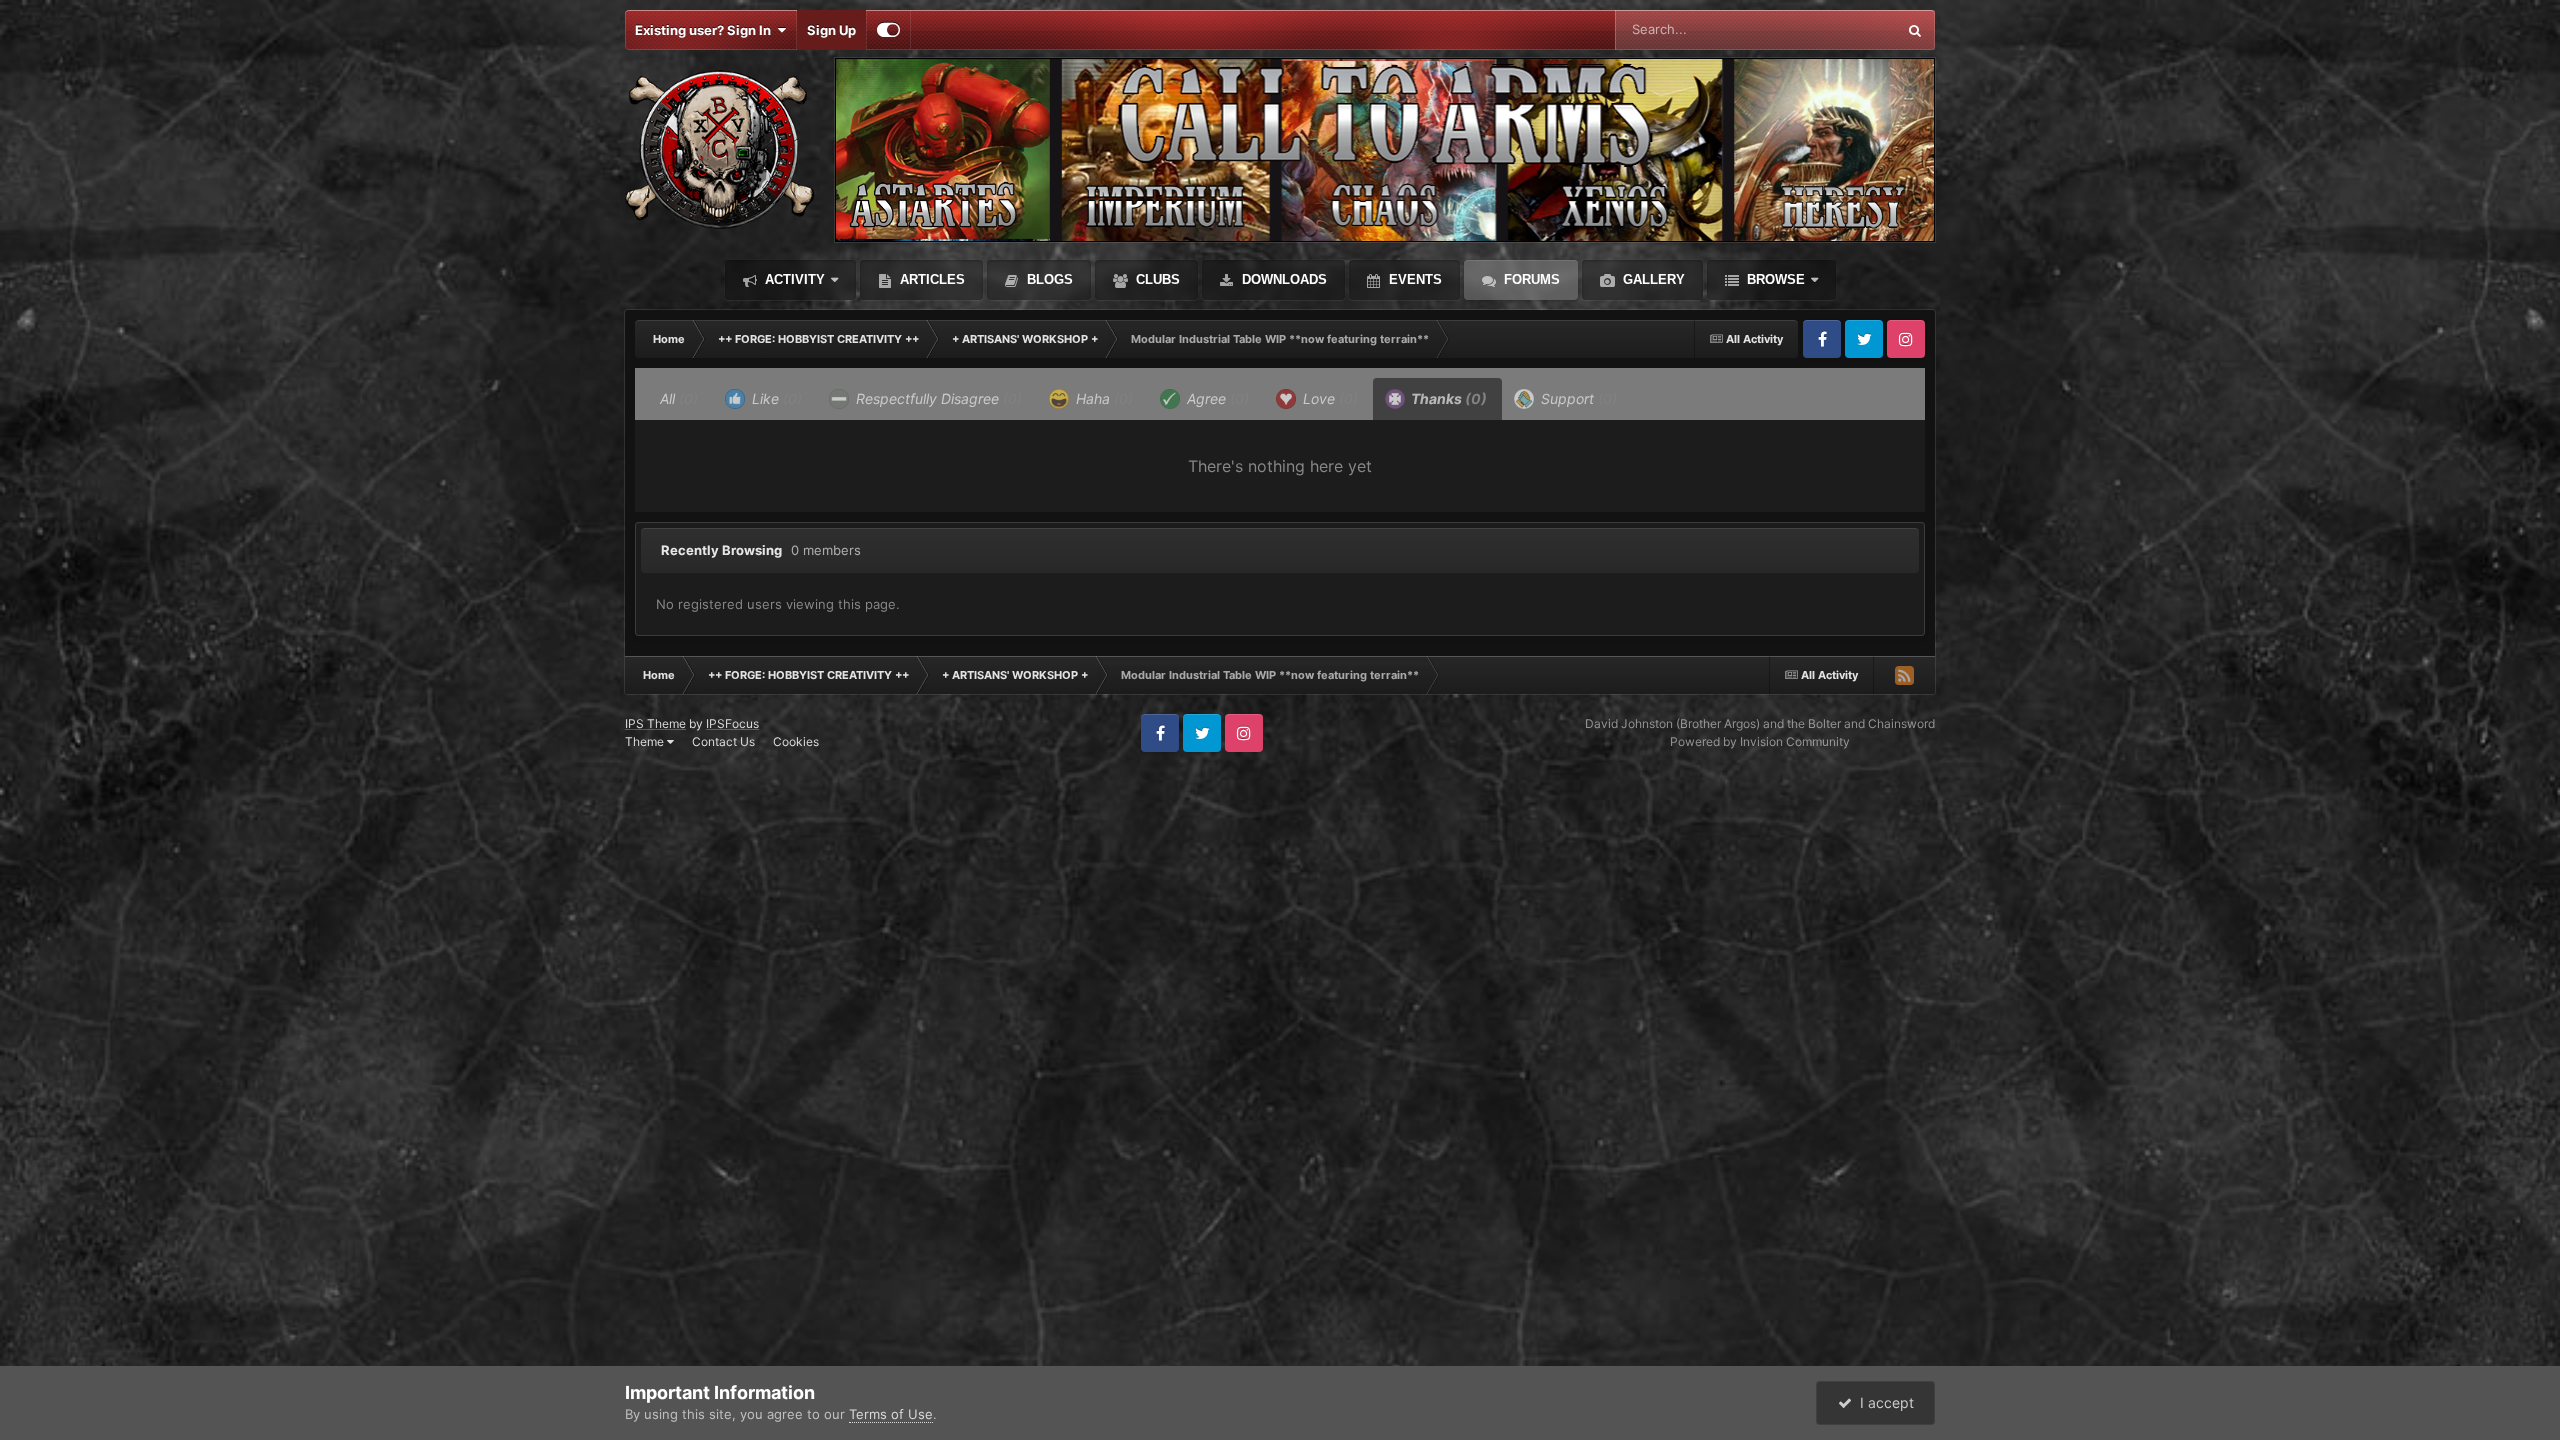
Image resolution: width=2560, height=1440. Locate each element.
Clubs (1156, 279)
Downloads (1282, 279)
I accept (1883, 1402)
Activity (793, 279)
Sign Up (831, 30)
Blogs (1048, 279)
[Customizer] (888, 30)
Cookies (796, 741)
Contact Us (723, 741)
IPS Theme (655, 723)
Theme (646, 741)
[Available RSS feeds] (1904, 675)
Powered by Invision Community (1760, 741)
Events (1413, 279)
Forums (1530, 279)
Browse (1774, 279)
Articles (930, 279)
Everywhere (1834, 29)
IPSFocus (732, 723)
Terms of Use (891, 1414)
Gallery (1652, 279)
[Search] (1915, 30)
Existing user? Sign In (706, 30)
